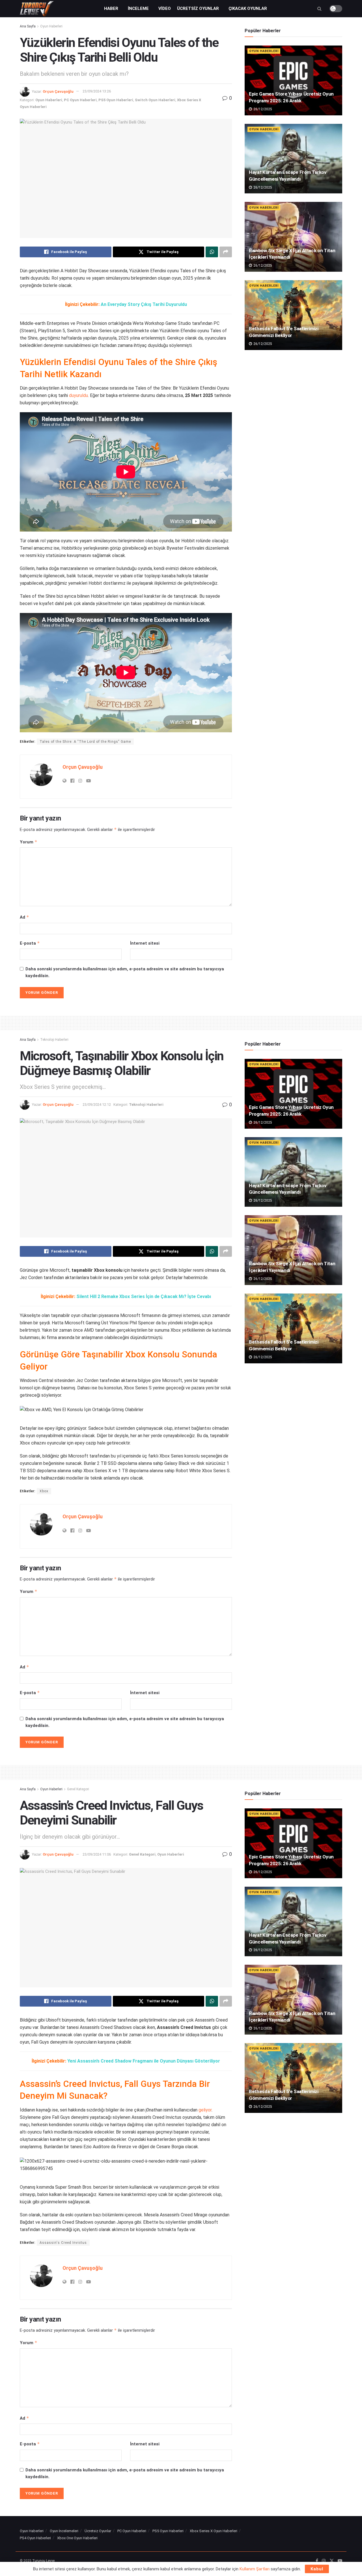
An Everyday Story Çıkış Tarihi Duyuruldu (144, 304)
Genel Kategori (78, 1789)
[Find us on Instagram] (324, 2561)
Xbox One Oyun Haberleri (77, 2538)
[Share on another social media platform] (226, 252)
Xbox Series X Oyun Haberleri (214, 2531)
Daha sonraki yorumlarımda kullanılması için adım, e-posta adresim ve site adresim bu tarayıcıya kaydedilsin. (125, 972)
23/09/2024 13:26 (97, 91)
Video (165, 8)
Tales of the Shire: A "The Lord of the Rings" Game (85, 742)
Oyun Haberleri (51, 26)
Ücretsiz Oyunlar (198, 8)
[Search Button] (319, 9)
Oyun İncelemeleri (64, 2531)
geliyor (205, 2110)
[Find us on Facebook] (317, 2561)
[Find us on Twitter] (332, 2561)
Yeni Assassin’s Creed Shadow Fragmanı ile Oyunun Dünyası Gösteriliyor (144, 2061)
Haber (111, 8)
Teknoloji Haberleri (54, 1040)
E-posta (30, 943)
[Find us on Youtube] (340, 2561)
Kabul (317, 2569)
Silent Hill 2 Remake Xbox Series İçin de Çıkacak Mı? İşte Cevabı (144, 1296)
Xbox (44, 1491)
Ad (24, 917)
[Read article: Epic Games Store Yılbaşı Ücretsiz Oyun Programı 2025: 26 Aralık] (293, 80)
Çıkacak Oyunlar (248, 8)
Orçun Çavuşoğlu (58, 91)
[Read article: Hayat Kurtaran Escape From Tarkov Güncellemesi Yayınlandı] (293, 159)
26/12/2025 (262, 109)
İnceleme (138, 8)
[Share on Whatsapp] (212, 252)
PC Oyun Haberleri (80, 100)
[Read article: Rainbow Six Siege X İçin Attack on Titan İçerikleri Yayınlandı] (293, 237)
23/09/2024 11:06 (97, 1854)
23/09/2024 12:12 (97, 1105)
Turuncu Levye (43, 2561)
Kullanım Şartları (255, 2569)
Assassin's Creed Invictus (63, 2243)
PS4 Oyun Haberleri (35, 2538)
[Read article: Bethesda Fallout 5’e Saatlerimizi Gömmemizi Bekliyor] (293, 315)
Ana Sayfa (28, 26)
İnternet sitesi (145, 943)
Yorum (29, 842)
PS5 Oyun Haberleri (116, 100)
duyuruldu (78, 395)
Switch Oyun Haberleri (155, 100)
